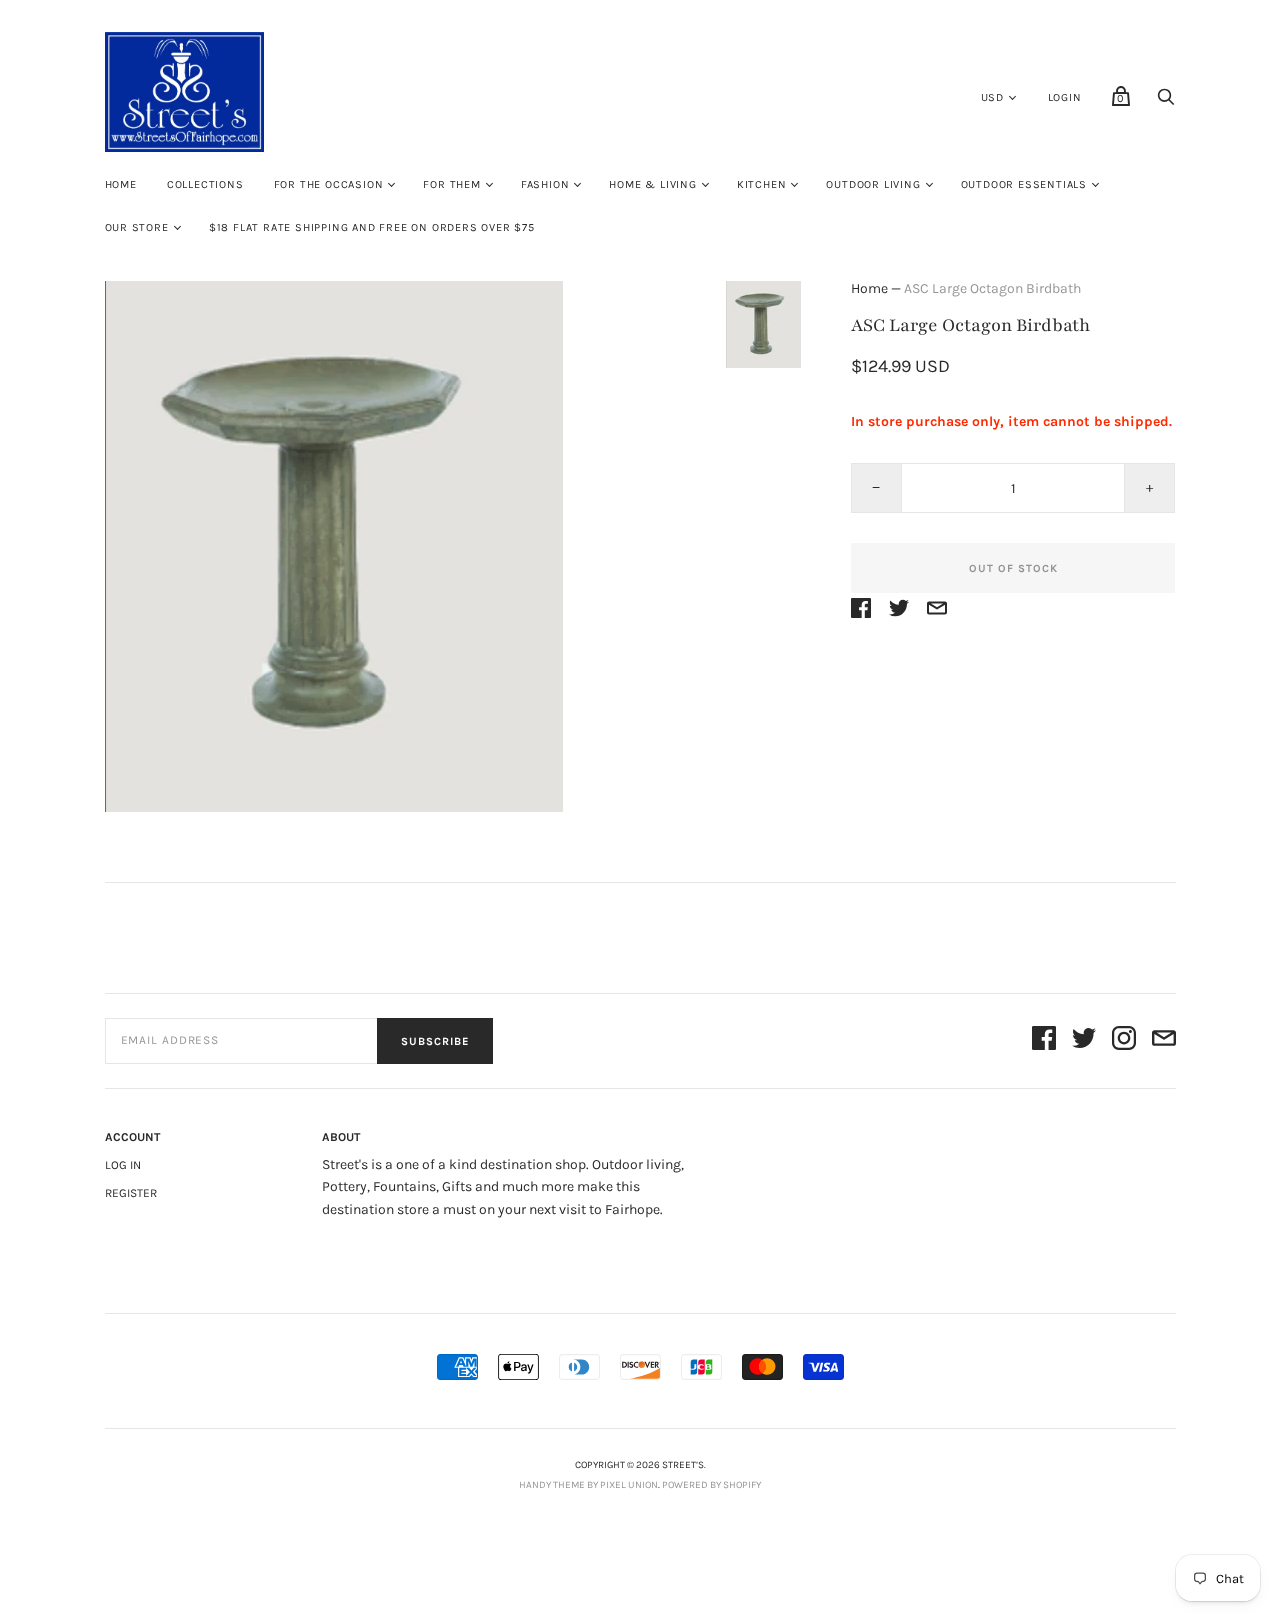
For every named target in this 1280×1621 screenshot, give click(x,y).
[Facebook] (1044, 1041)
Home (121, 184)
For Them (451, 184)
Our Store (137, 227)
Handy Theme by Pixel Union (588, 1485)
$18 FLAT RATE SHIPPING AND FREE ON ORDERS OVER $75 (372, 227)
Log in (123, 1165)
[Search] (1166, 102)
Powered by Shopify (711, 1485)
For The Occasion (329, 184)
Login (1065, 97)
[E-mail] (1164, 1041)
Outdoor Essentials (1024, 184)
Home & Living (652, 184)
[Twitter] (1084, 1041)
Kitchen (762, 184)
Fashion (545, 184)
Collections (205, 184)
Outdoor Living (873, 184)
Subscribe (435, 1041)
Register (131, 1193)
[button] (763, 324)
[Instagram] (1124, 1041)
